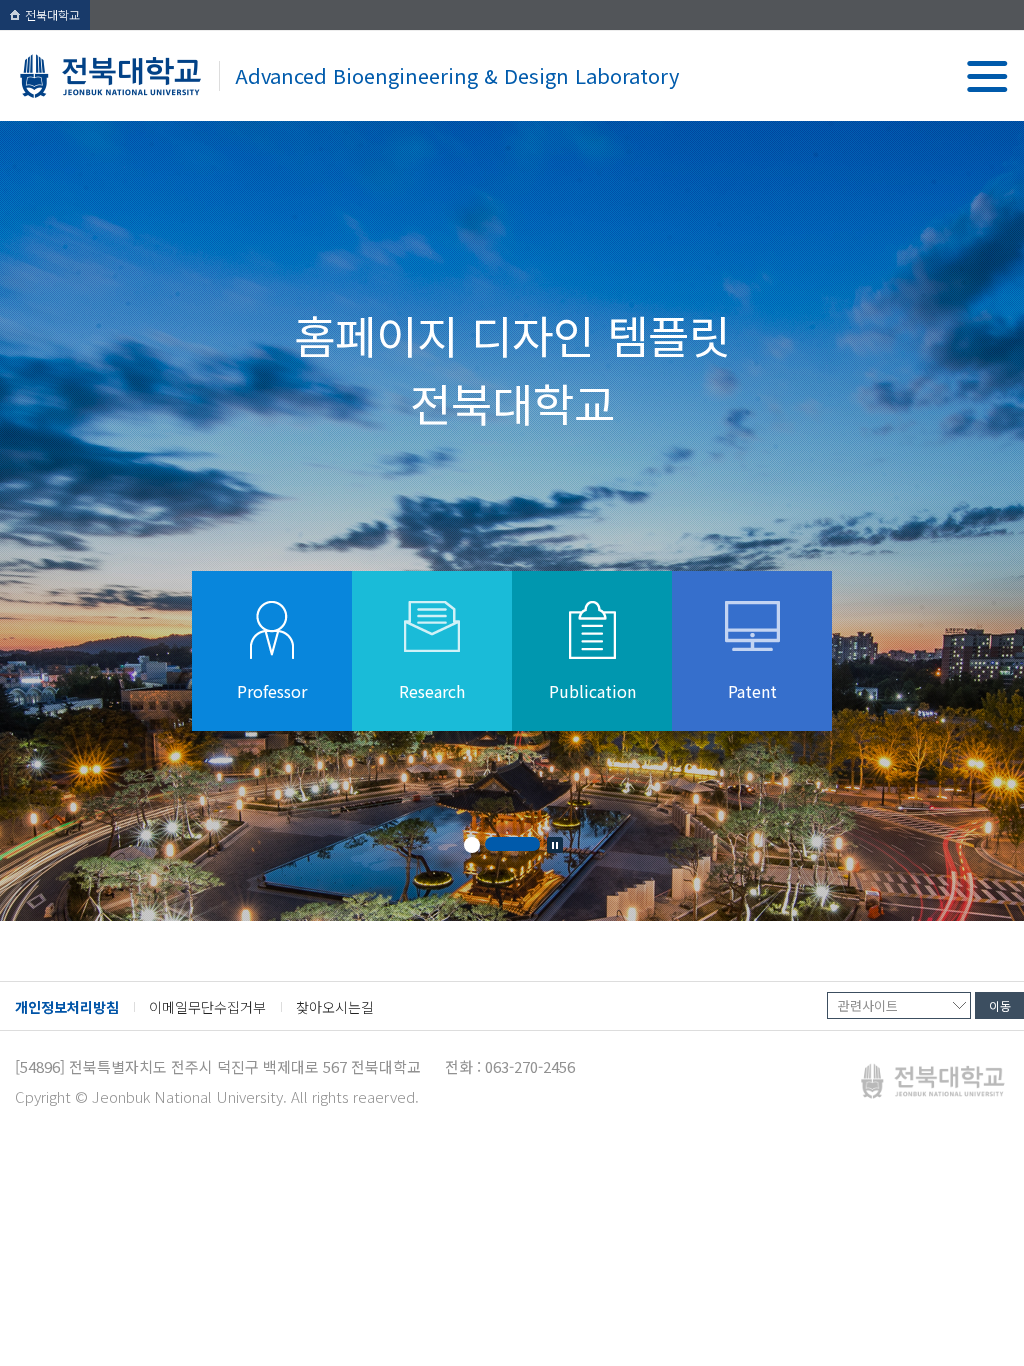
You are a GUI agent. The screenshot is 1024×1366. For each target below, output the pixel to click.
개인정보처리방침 (67, 1007)
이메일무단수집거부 (207, 1007)
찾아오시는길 (335, 1007)
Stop (555, 845)
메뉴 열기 (987, 76)
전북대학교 (52, 14)
